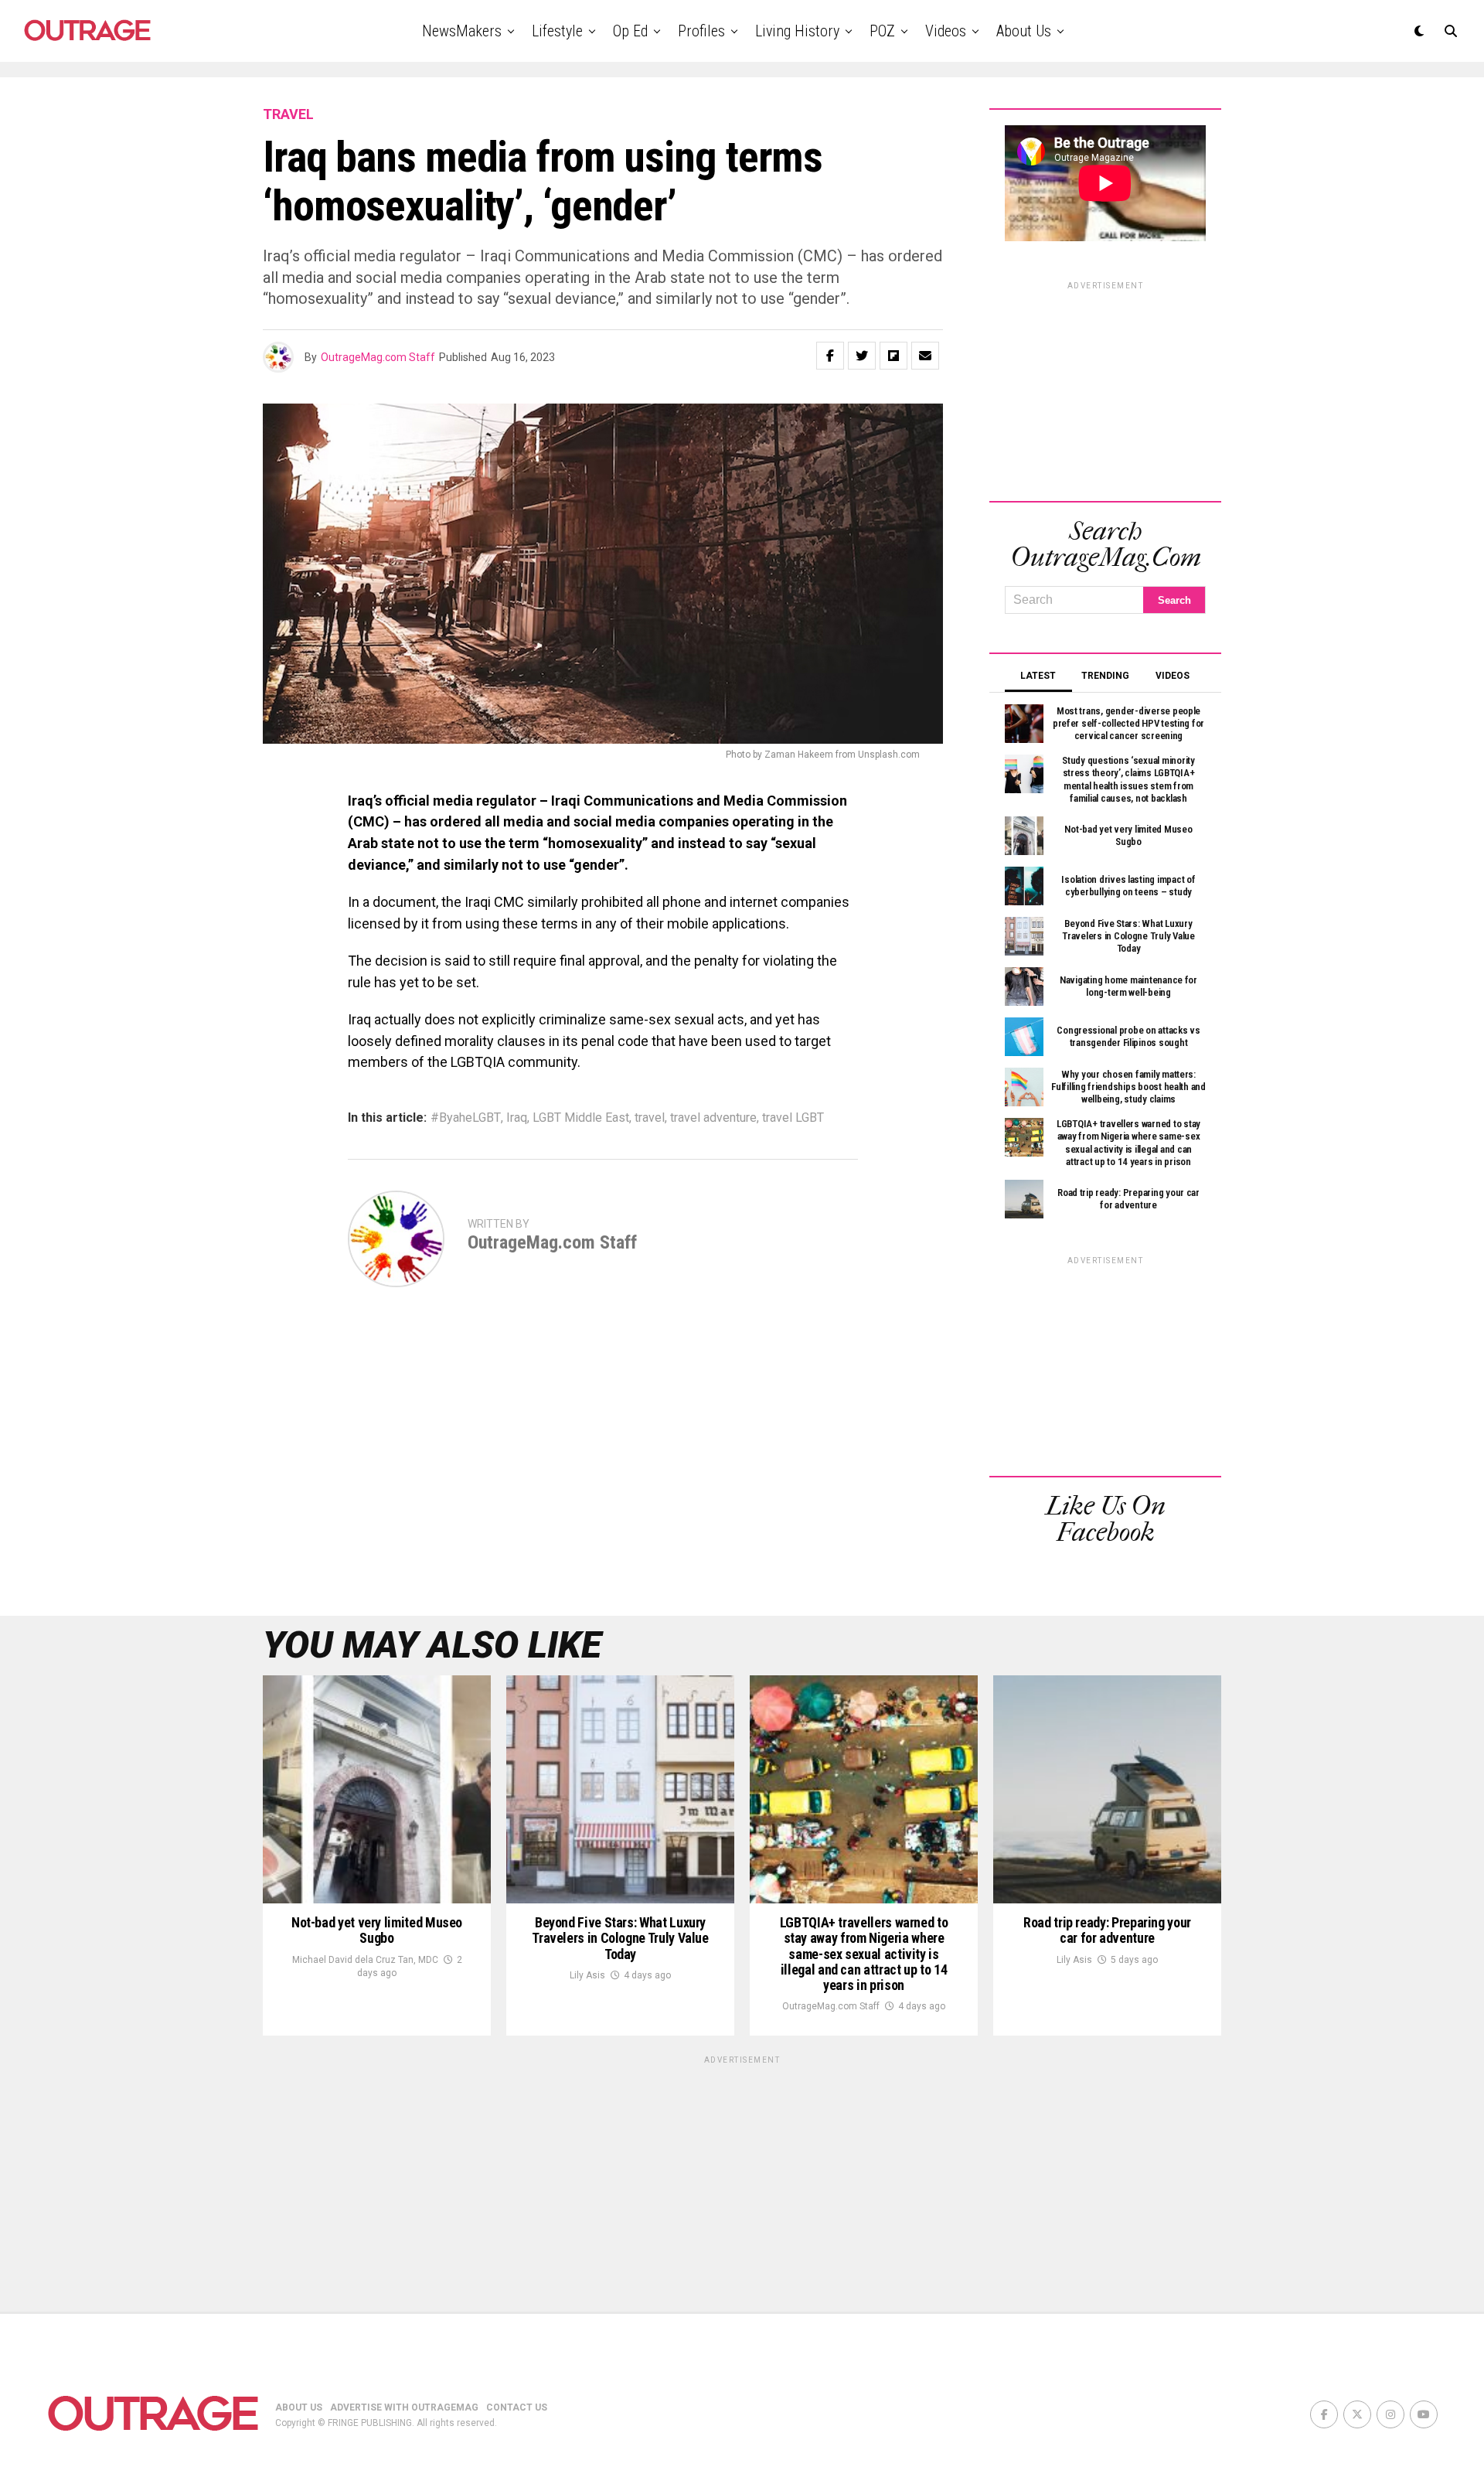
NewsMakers (462, 31)
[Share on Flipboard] (893, 356)
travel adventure (713, 1118)
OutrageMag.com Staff (378, 357)
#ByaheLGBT (466, 1118)
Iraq (517, 1118)
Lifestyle (557, 31)
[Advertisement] (1105, 389)
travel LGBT (793, 1118)
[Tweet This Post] (862, 356)
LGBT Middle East (581, 1118)
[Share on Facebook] (830, 356)
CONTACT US (517, 2407)
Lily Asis (587, 1975)
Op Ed (630, 31)
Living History (797, 31)
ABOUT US (299, 2407)
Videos (946, 31)
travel (650, 1118)
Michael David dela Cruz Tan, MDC (365, 1960)
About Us (1024, 31)
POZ (882, 31)
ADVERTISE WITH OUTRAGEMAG (404, 2407)
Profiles (701, 31)
